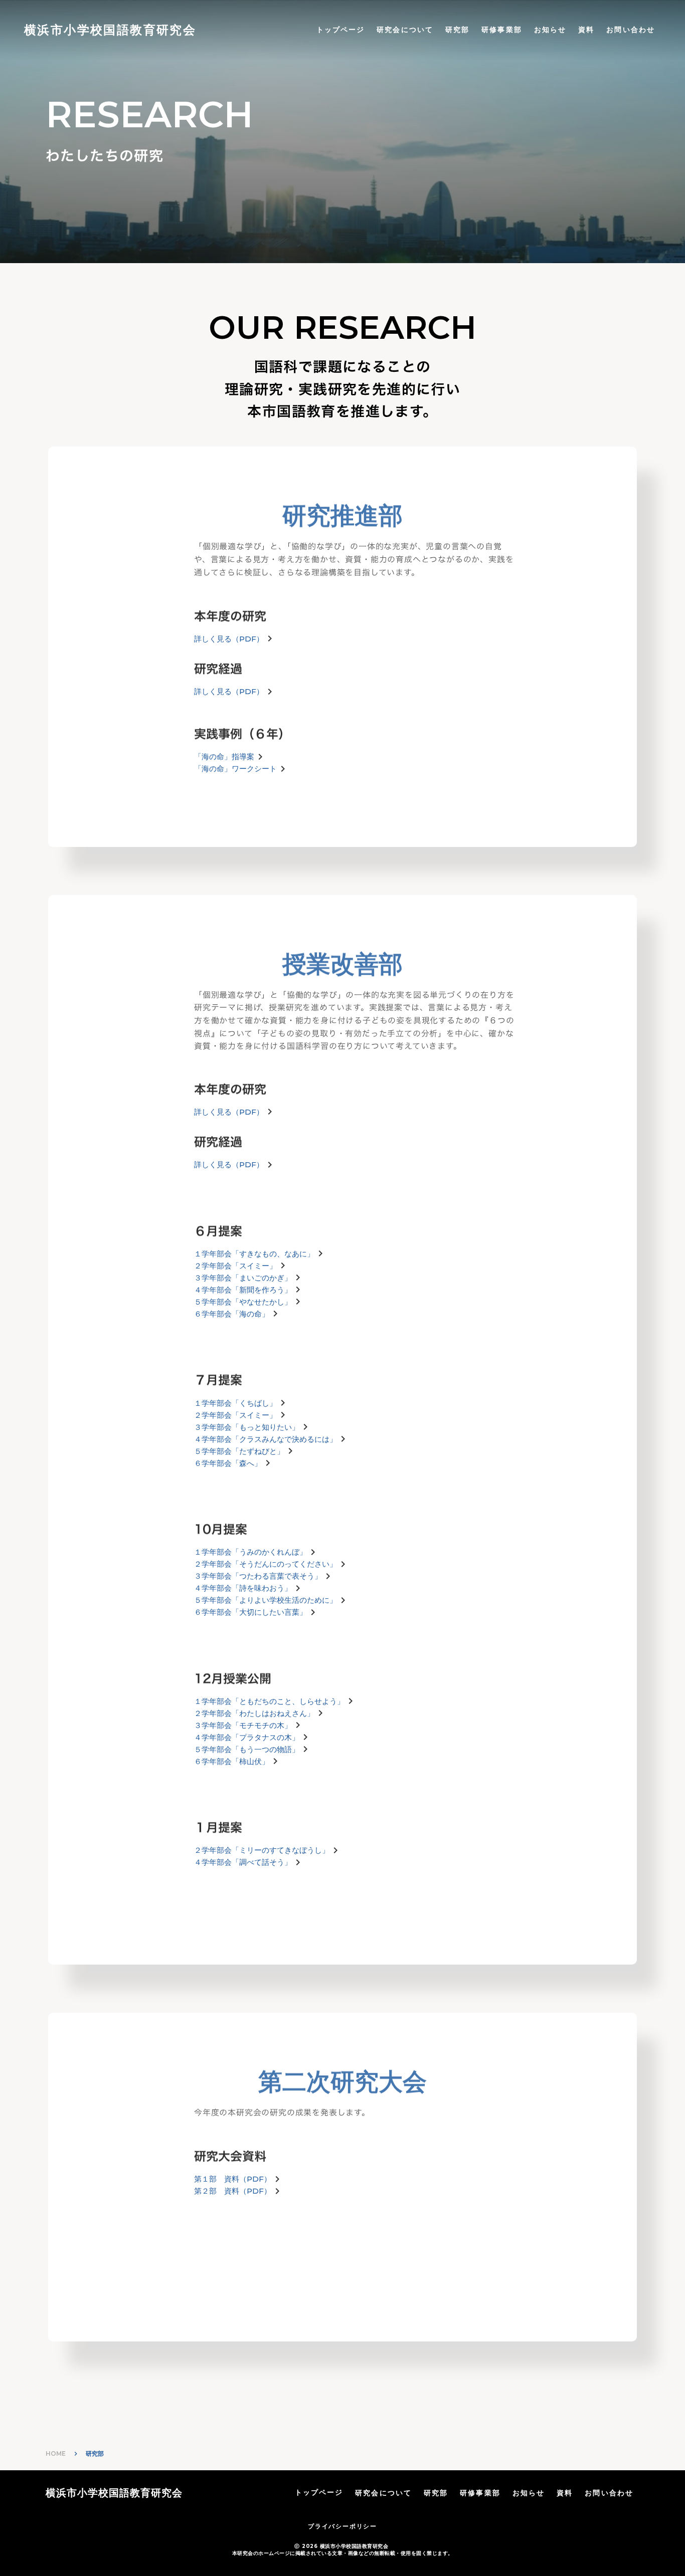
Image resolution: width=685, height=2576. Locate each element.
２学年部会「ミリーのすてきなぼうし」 (262, 1850)
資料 (586, 30)
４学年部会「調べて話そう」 (243, 1862)
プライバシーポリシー (342, 2526)
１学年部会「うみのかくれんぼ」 (250, 1552)
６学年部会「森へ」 (228, 1463)
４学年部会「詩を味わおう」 (243, 1588)
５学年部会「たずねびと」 (239, 1451)
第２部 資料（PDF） (233, 2191)
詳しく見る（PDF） (229, 691)
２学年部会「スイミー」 (235, 1266)
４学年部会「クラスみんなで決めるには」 (266, 1439)
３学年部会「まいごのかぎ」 (243, 1278)
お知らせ (550, 30)
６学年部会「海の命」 (232, 1314)
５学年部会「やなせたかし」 (243, 1302)
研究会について (405, 30)
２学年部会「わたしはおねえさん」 (254, 1713)
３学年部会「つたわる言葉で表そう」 (258, 1576)
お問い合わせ (631, 30)
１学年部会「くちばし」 (235, 1403)
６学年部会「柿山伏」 (232, 1761)
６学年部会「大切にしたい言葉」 (250, 1612)
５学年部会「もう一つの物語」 (247, 1749)
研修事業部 (502, 30)
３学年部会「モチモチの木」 (243, 1725)
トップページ (341, 30)
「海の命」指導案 (224, 757)
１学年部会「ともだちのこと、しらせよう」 (269, 1701)
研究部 (457, 30)
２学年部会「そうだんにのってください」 (266, 1564)
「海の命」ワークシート (235, 769)
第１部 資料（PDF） (233, 2179)
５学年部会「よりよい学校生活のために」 (266, 1600)
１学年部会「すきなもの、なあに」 (254, 1254)
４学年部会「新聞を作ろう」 (243, 1290)
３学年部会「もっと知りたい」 (247, 1427)
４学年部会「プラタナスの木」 (247, 1737)
